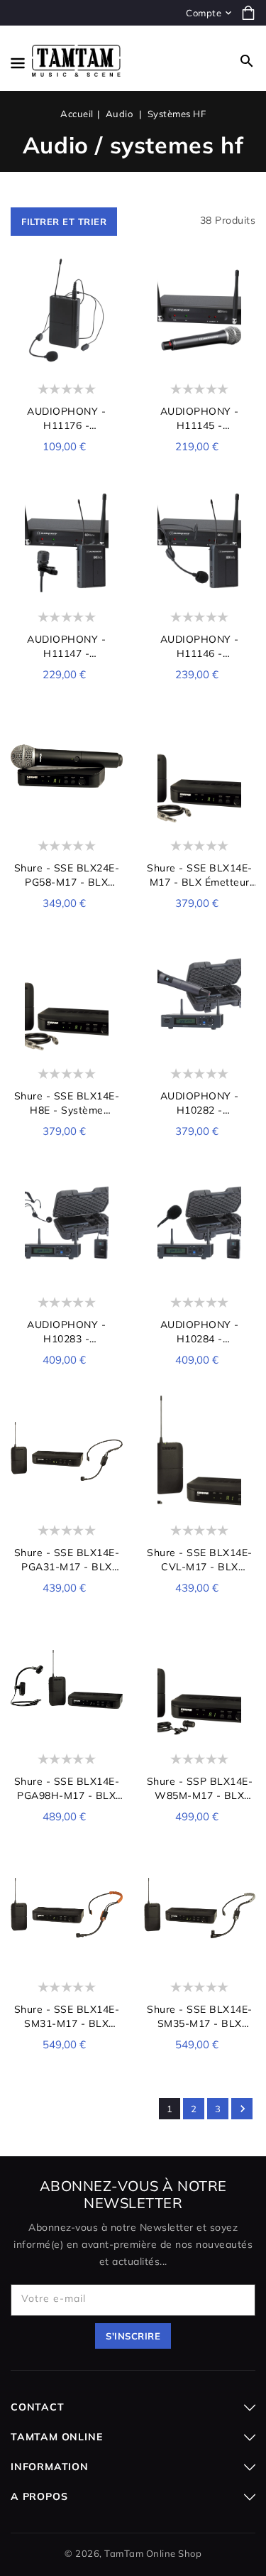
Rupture (200, 1492)
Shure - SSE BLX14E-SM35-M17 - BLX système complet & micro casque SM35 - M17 (200, 2017)
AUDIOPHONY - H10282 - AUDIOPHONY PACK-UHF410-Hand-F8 (199, 1103)
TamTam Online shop (153, 2553)
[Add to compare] (110, 297)
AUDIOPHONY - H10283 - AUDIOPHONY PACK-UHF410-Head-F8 (67, 1332)
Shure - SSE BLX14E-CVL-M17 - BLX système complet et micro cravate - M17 (200, 1560)
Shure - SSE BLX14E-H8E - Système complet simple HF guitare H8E (67, 1103)
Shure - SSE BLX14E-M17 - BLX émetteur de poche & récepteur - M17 (199, 875)
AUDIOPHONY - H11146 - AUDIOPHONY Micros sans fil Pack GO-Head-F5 (200, 647)
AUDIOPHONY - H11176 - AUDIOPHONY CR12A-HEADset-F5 (66, 419)
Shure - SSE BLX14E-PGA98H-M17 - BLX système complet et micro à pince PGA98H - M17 (67, 1789)
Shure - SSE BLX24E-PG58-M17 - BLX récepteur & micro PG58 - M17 (67, 875)
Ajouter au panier (67, 351)
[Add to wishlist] (110, 273)
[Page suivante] (242, 2109)
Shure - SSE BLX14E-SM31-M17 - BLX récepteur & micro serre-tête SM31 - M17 (67, 2017)
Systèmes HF (177, 114)
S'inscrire (133, 2336)
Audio (121, 114)
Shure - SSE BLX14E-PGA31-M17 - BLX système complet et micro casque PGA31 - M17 (66, 1560)
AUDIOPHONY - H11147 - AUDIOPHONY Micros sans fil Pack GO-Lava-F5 (67, 647)
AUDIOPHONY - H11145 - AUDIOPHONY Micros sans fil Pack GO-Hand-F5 (200, 419)
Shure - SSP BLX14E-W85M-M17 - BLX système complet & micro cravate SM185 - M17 (200, 1789)
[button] (247, 61)
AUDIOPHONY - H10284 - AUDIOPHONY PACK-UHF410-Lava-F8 (199, 1332)
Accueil (77, 114)
